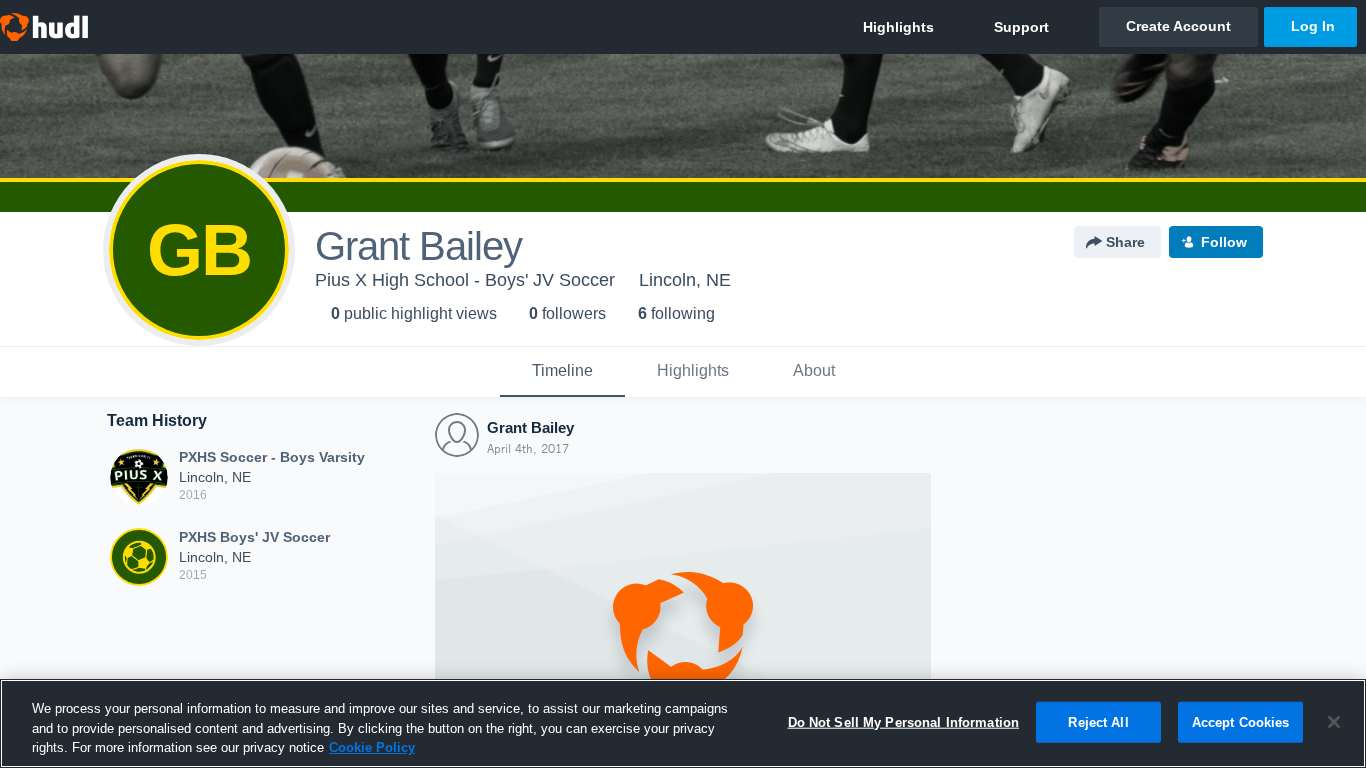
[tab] (562, 372)
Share (1125, 242)
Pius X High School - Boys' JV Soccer (465, 280)
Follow (1224, 242)
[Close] (1334, 722)
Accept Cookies (1241, 721)
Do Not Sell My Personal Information (904, 721)
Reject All (1098, 721)
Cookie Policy (372, 747)
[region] (683, 723)
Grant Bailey (530, 427)
